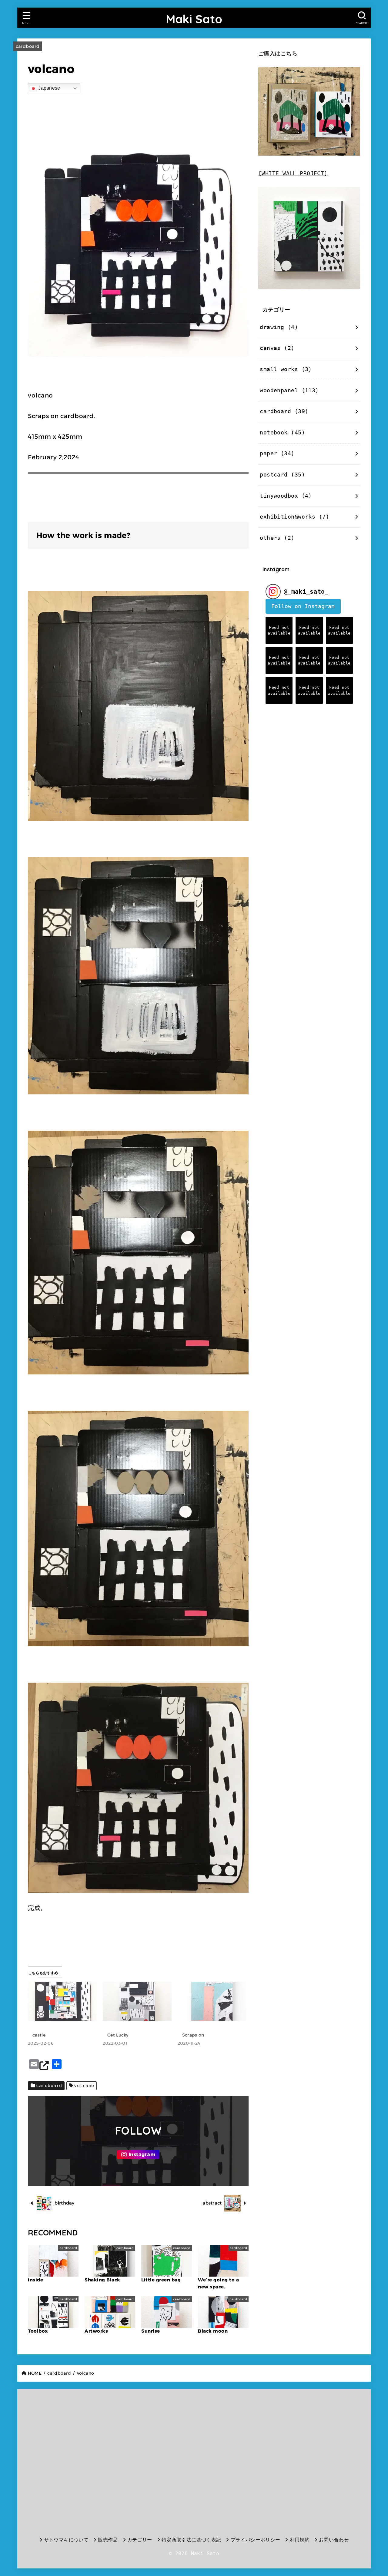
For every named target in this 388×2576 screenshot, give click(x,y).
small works (286, 369)
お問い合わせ (334, 2540)
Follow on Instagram (303, 606)
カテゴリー (140, 2540)
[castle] (62, 2001)
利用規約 (300, 2540)
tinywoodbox (286, 496)
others (277, 538)
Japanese (49, 88)
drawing (279, 327)
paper (277, 454)
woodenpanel (289, 391)
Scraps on (193, 2035)
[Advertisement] (81, 2461)
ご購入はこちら (278, 54)
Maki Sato (194, 19)
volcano (84, 2086)
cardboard (28, 46)
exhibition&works (294, 517)
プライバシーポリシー (255, 2540)
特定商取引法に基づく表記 (191, 2540)
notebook (282, 433)
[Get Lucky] (137, 2001)
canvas (277, 348)
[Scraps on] (212, 2001)
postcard (282, 475)
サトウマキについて (66, 2540)
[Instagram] (138, 2155)
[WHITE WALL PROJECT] (293, 173)
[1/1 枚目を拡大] (241, 865)
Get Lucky (118, 2035)
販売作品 (108, 2540)
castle (39, 2035)
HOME (35, 2373)
